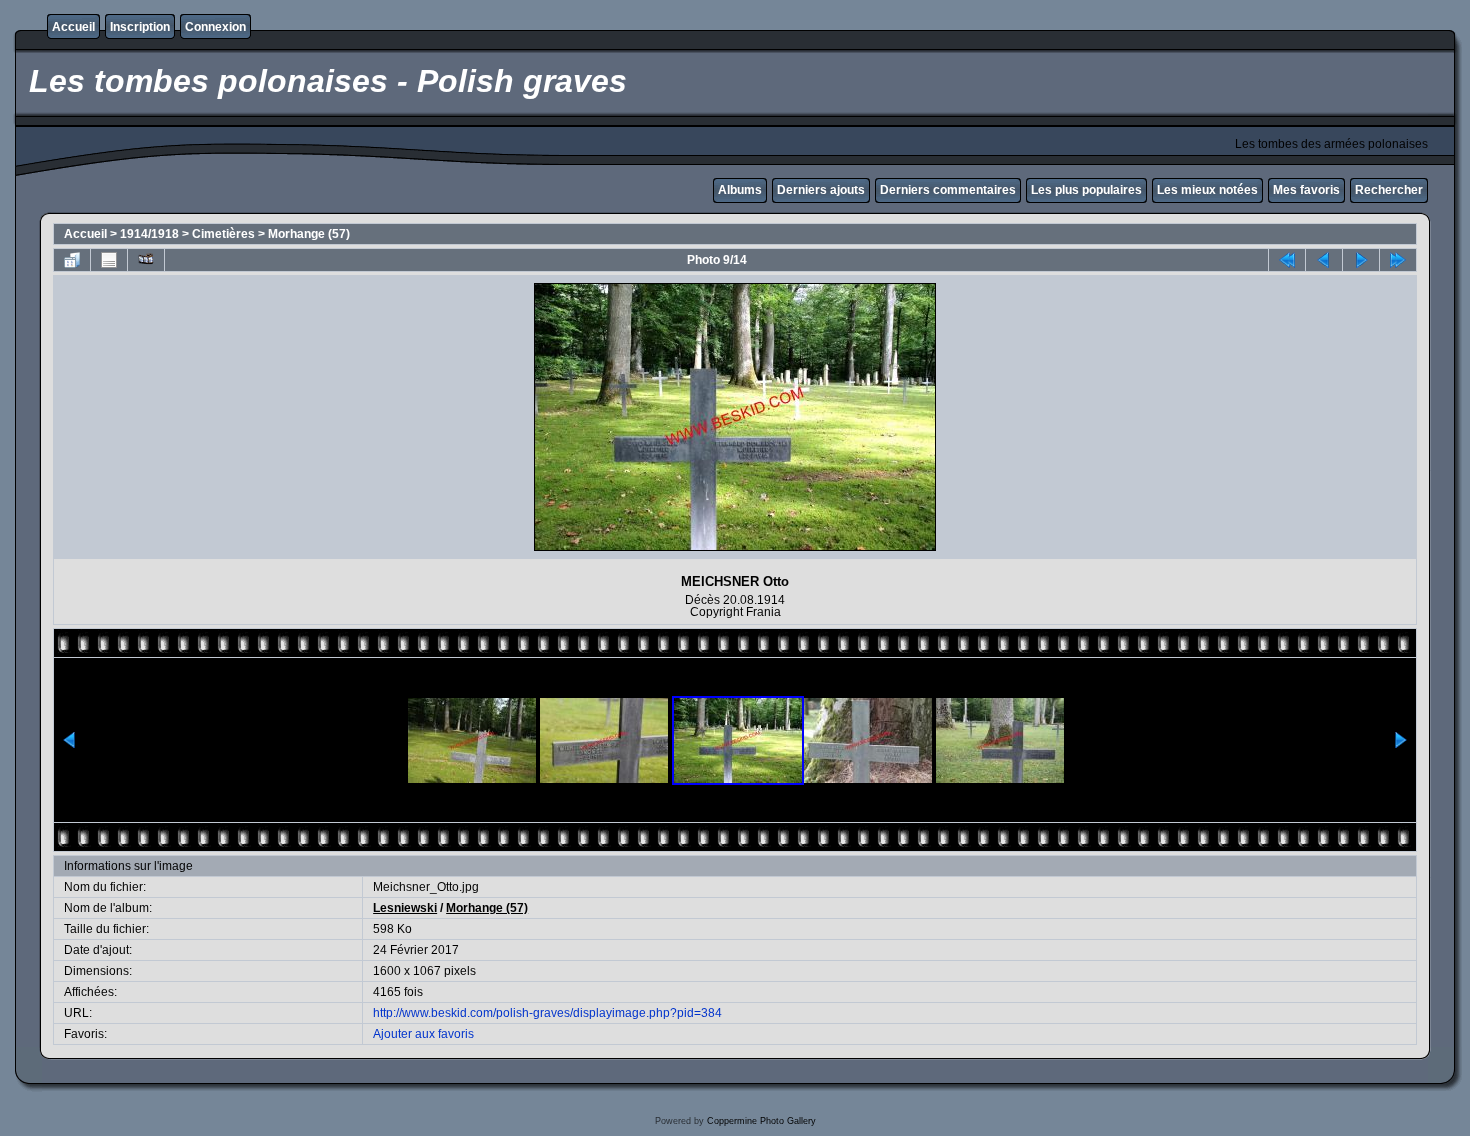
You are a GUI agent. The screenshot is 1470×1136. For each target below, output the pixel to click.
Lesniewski (405, 908)
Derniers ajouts (821, 190)
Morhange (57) (309, 234)
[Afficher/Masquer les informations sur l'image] (109, 260)
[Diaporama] (146, 260)
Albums (740, 190)
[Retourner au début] (1287, 260)
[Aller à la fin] (1398, 260)
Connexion (215, 27)
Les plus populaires (1086, 190)
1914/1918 (149, 234)
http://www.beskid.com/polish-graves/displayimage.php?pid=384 (547, 1013)
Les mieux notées (1207, 190)
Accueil (73, 27)
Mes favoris (1306, 190)
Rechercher (1389, 190)
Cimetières (223, 234)
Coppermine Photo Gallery (761, 1121)
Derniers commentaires (948, 190)
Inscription (140, 27)
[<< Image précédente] (1324, 260)
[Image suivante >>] (1361, 260)
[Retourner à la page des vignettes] (72, 260)
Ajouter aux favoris (423, 1034)
